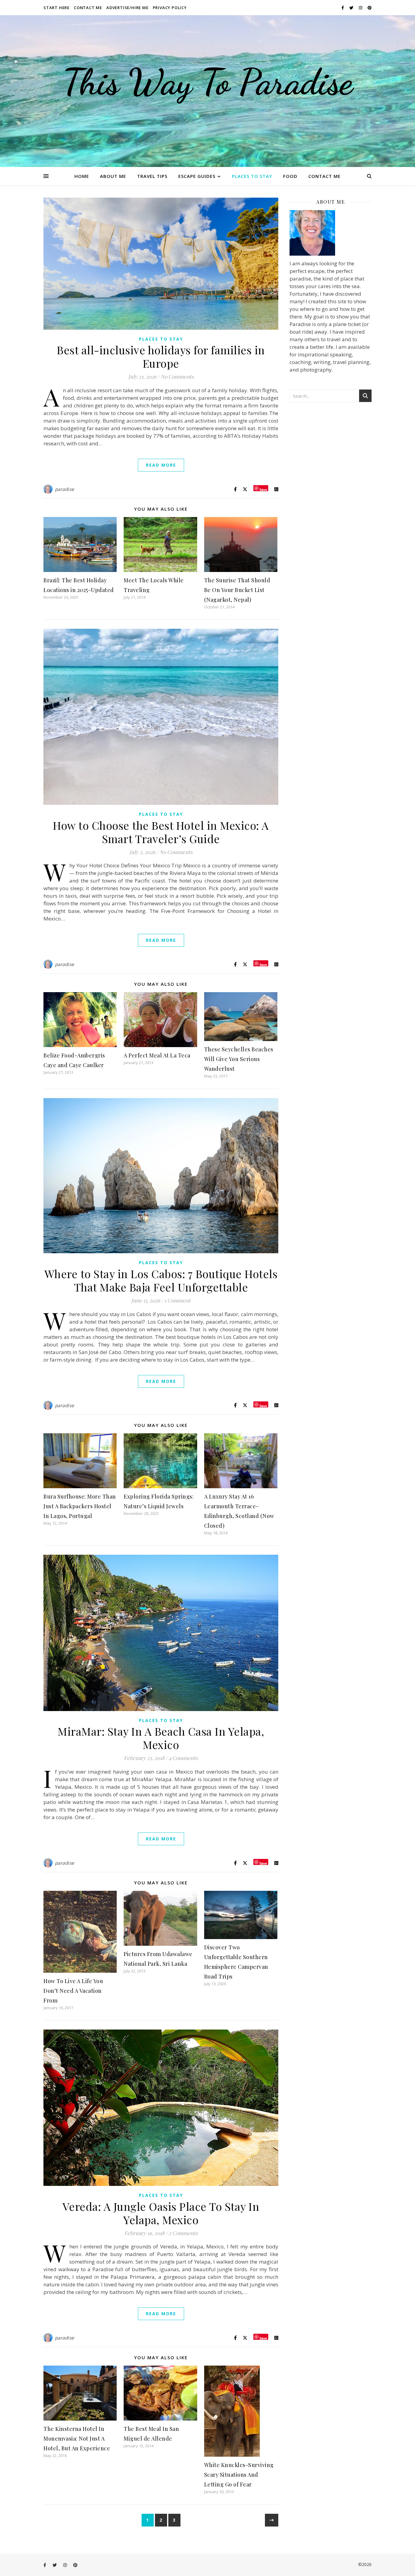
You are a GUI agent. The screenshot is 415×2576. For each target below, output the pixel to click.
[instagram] (361, 8)
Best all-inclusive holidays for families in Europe (161, 356)
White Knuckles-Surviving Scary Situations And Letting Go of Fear (239, 2475)
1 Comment (177, 1300)
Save (263, 489)
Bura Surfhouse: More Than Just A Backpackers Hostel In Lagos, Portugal (80, 1506)
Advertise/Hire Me (127, 8)
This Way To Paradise (207, 82)
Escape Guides (197, 176)
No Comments (177, 376)
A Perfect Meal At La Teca (157, 1055)
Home (82, 176)
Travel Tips (152, 176)
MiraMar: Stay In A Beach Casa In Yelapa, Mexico (161, 1738)
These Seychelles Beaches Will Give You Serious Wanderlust (239, 1059)
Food (290, 176)
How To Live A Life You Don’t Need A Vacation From (73, 1991)
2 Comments (183, 2233)
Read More (161, 465)
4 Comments (183, 1758)
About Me (113, 176)
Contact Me (88, 8)
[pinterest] (370, 8)
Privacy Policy (170, 8)
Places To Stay (252, 176)
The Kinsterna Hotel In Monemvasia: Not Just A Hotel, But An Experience (77, 2438)
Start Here (57, 8)
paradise (65, 489)
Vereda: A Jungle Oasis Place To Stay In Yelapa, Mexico (161, 2213)
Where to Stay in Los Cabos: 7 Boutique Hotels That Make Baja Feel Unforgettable (161, 1280)
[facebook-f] (343, 8)
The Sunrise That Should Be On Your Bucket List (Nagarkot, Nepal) (237, 590)
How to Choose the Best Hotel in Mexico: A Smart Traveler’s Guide (161, 832)
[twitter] (352, 8)
